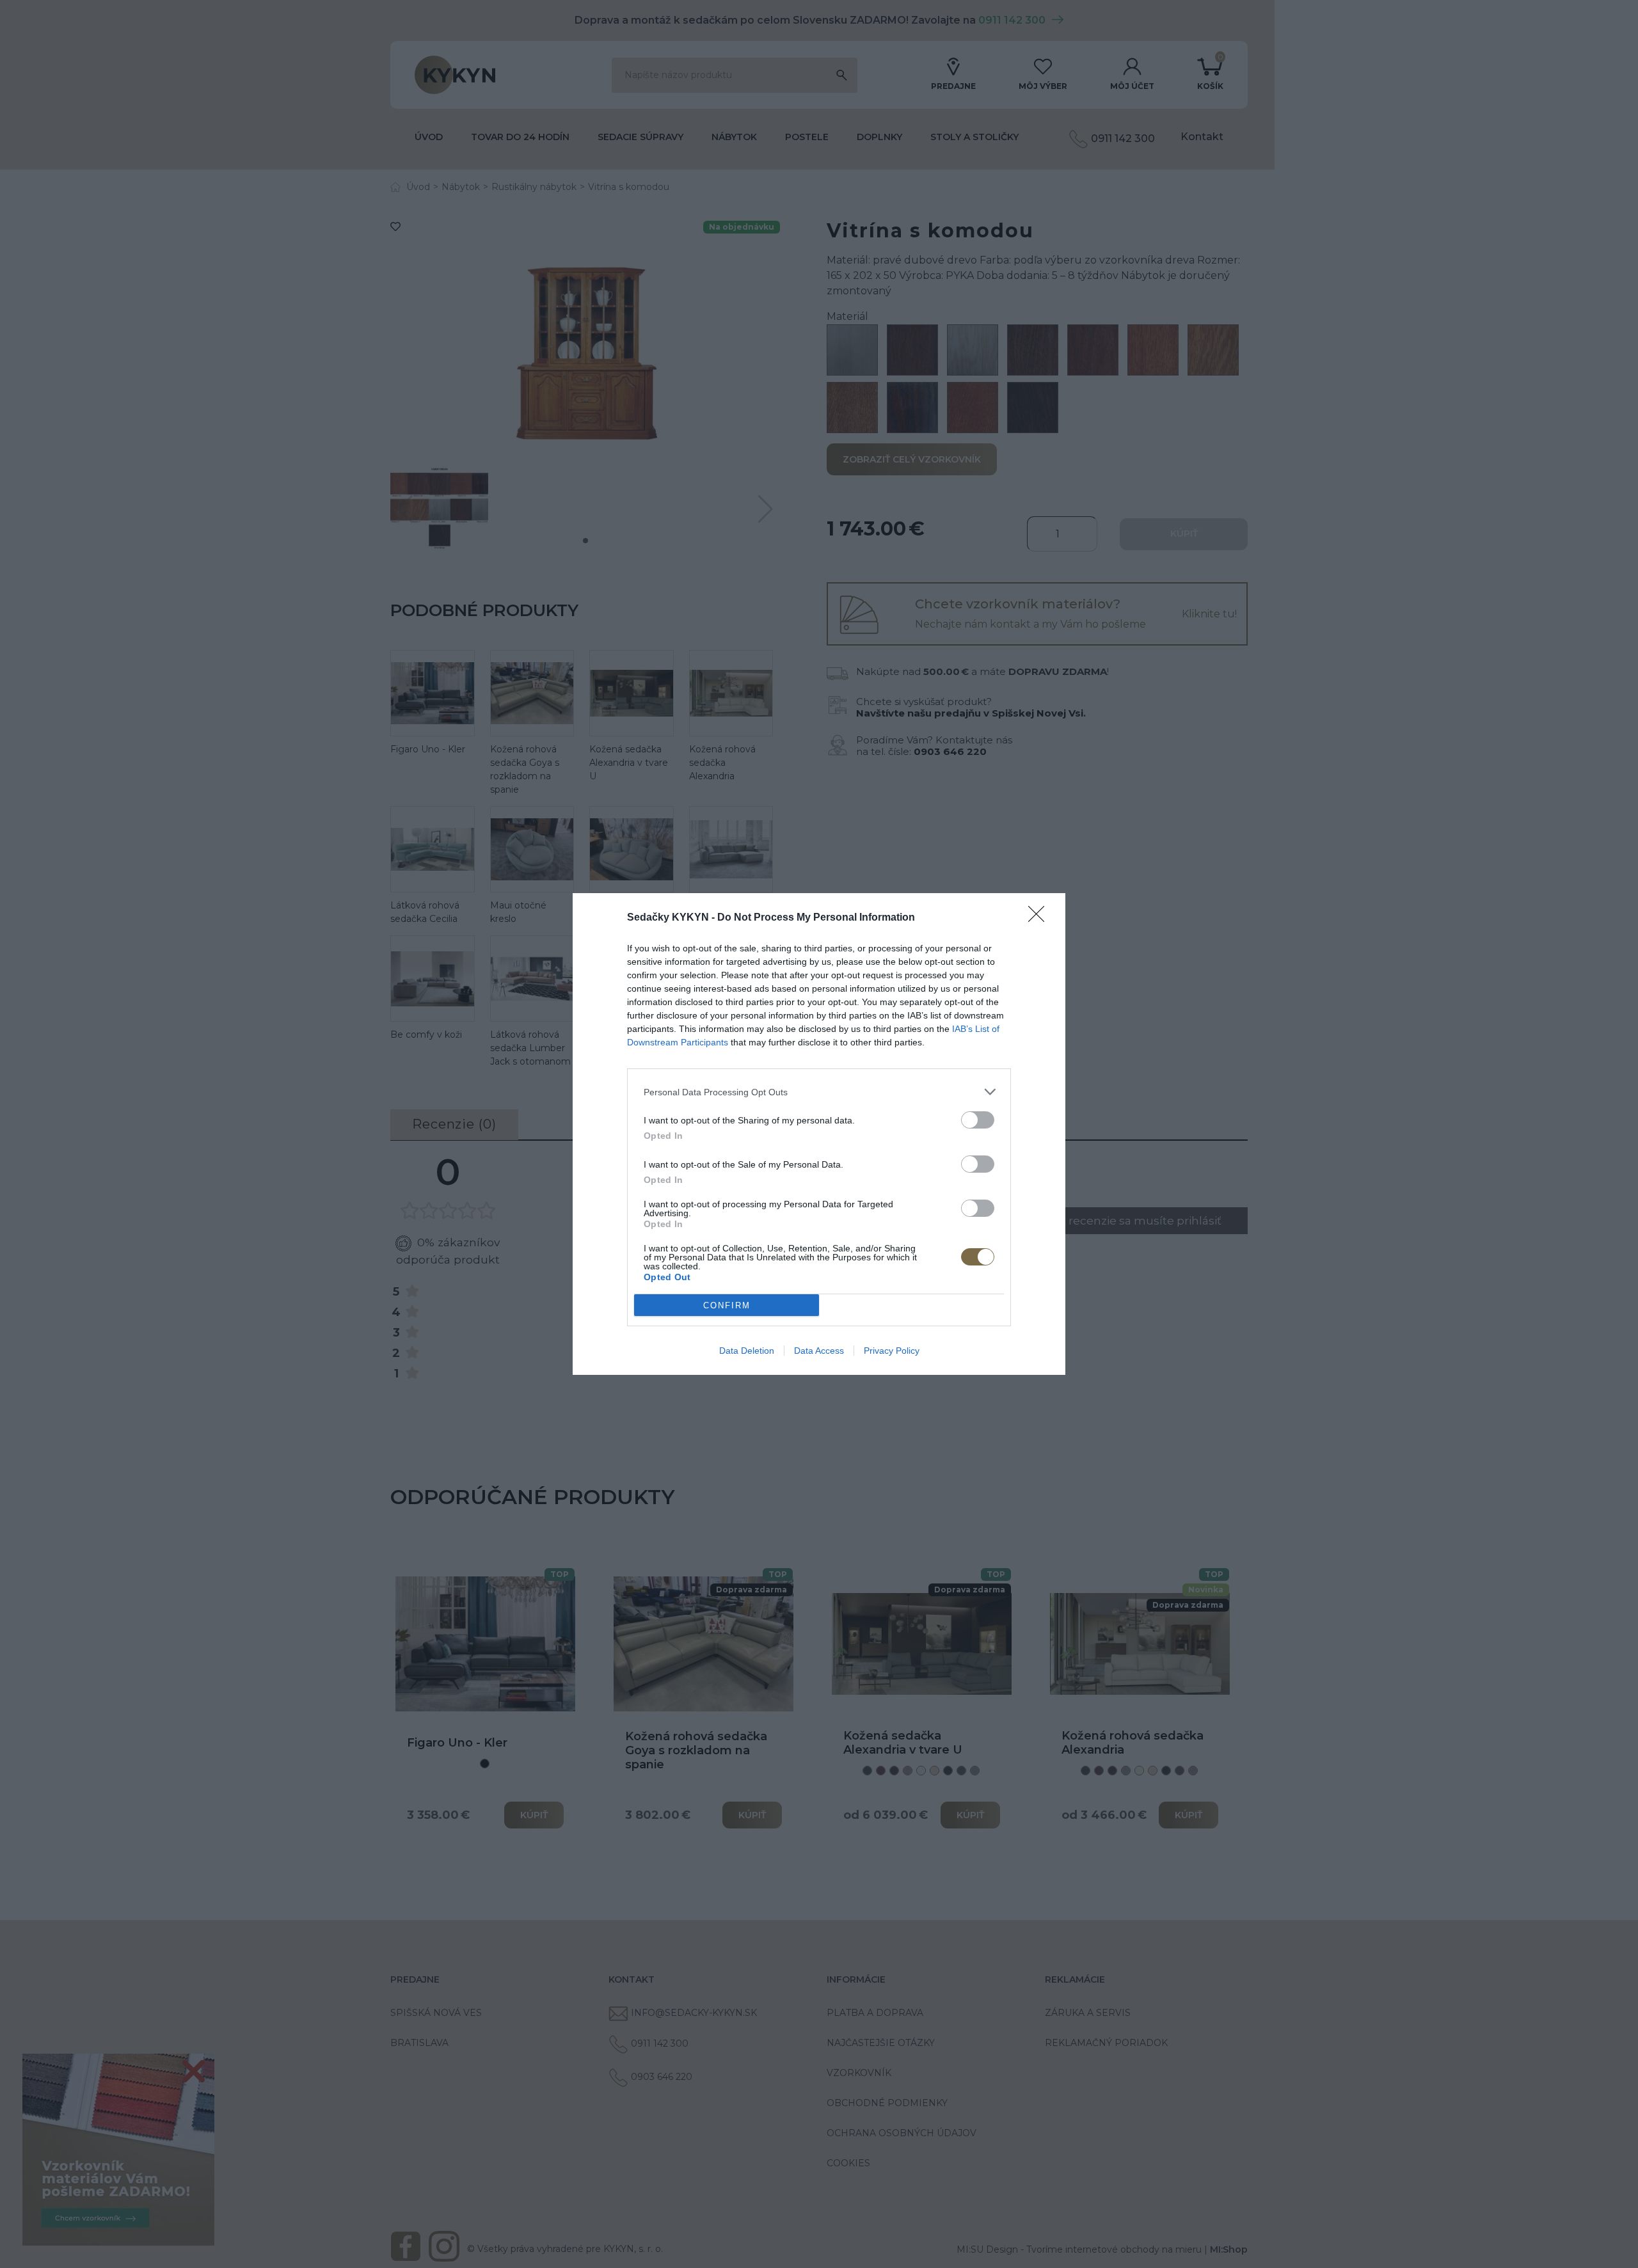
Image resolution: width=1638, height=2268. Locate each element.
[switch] (978, 1120)
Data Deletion (747, 1351)
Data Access (819, 1351)
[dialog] (819, 1134)
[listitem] (819, 1092)
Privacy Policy (892, 1351)
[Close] (1040, 918)
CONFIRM (727, 1305)
